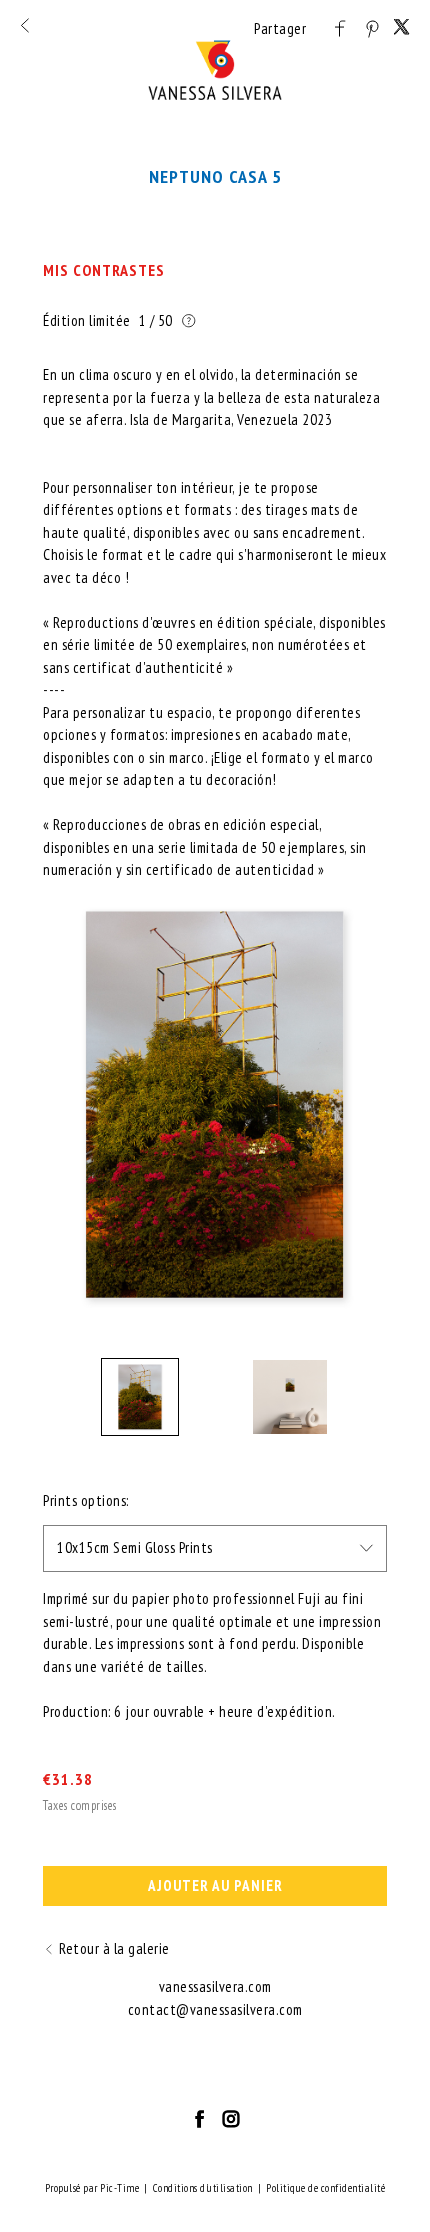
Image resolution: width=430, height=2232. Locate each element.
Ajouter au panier (215, 1885)
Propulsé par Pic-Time (92, 2188)
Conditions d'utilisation (203, 2188)
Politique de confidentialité (325, 2188)
